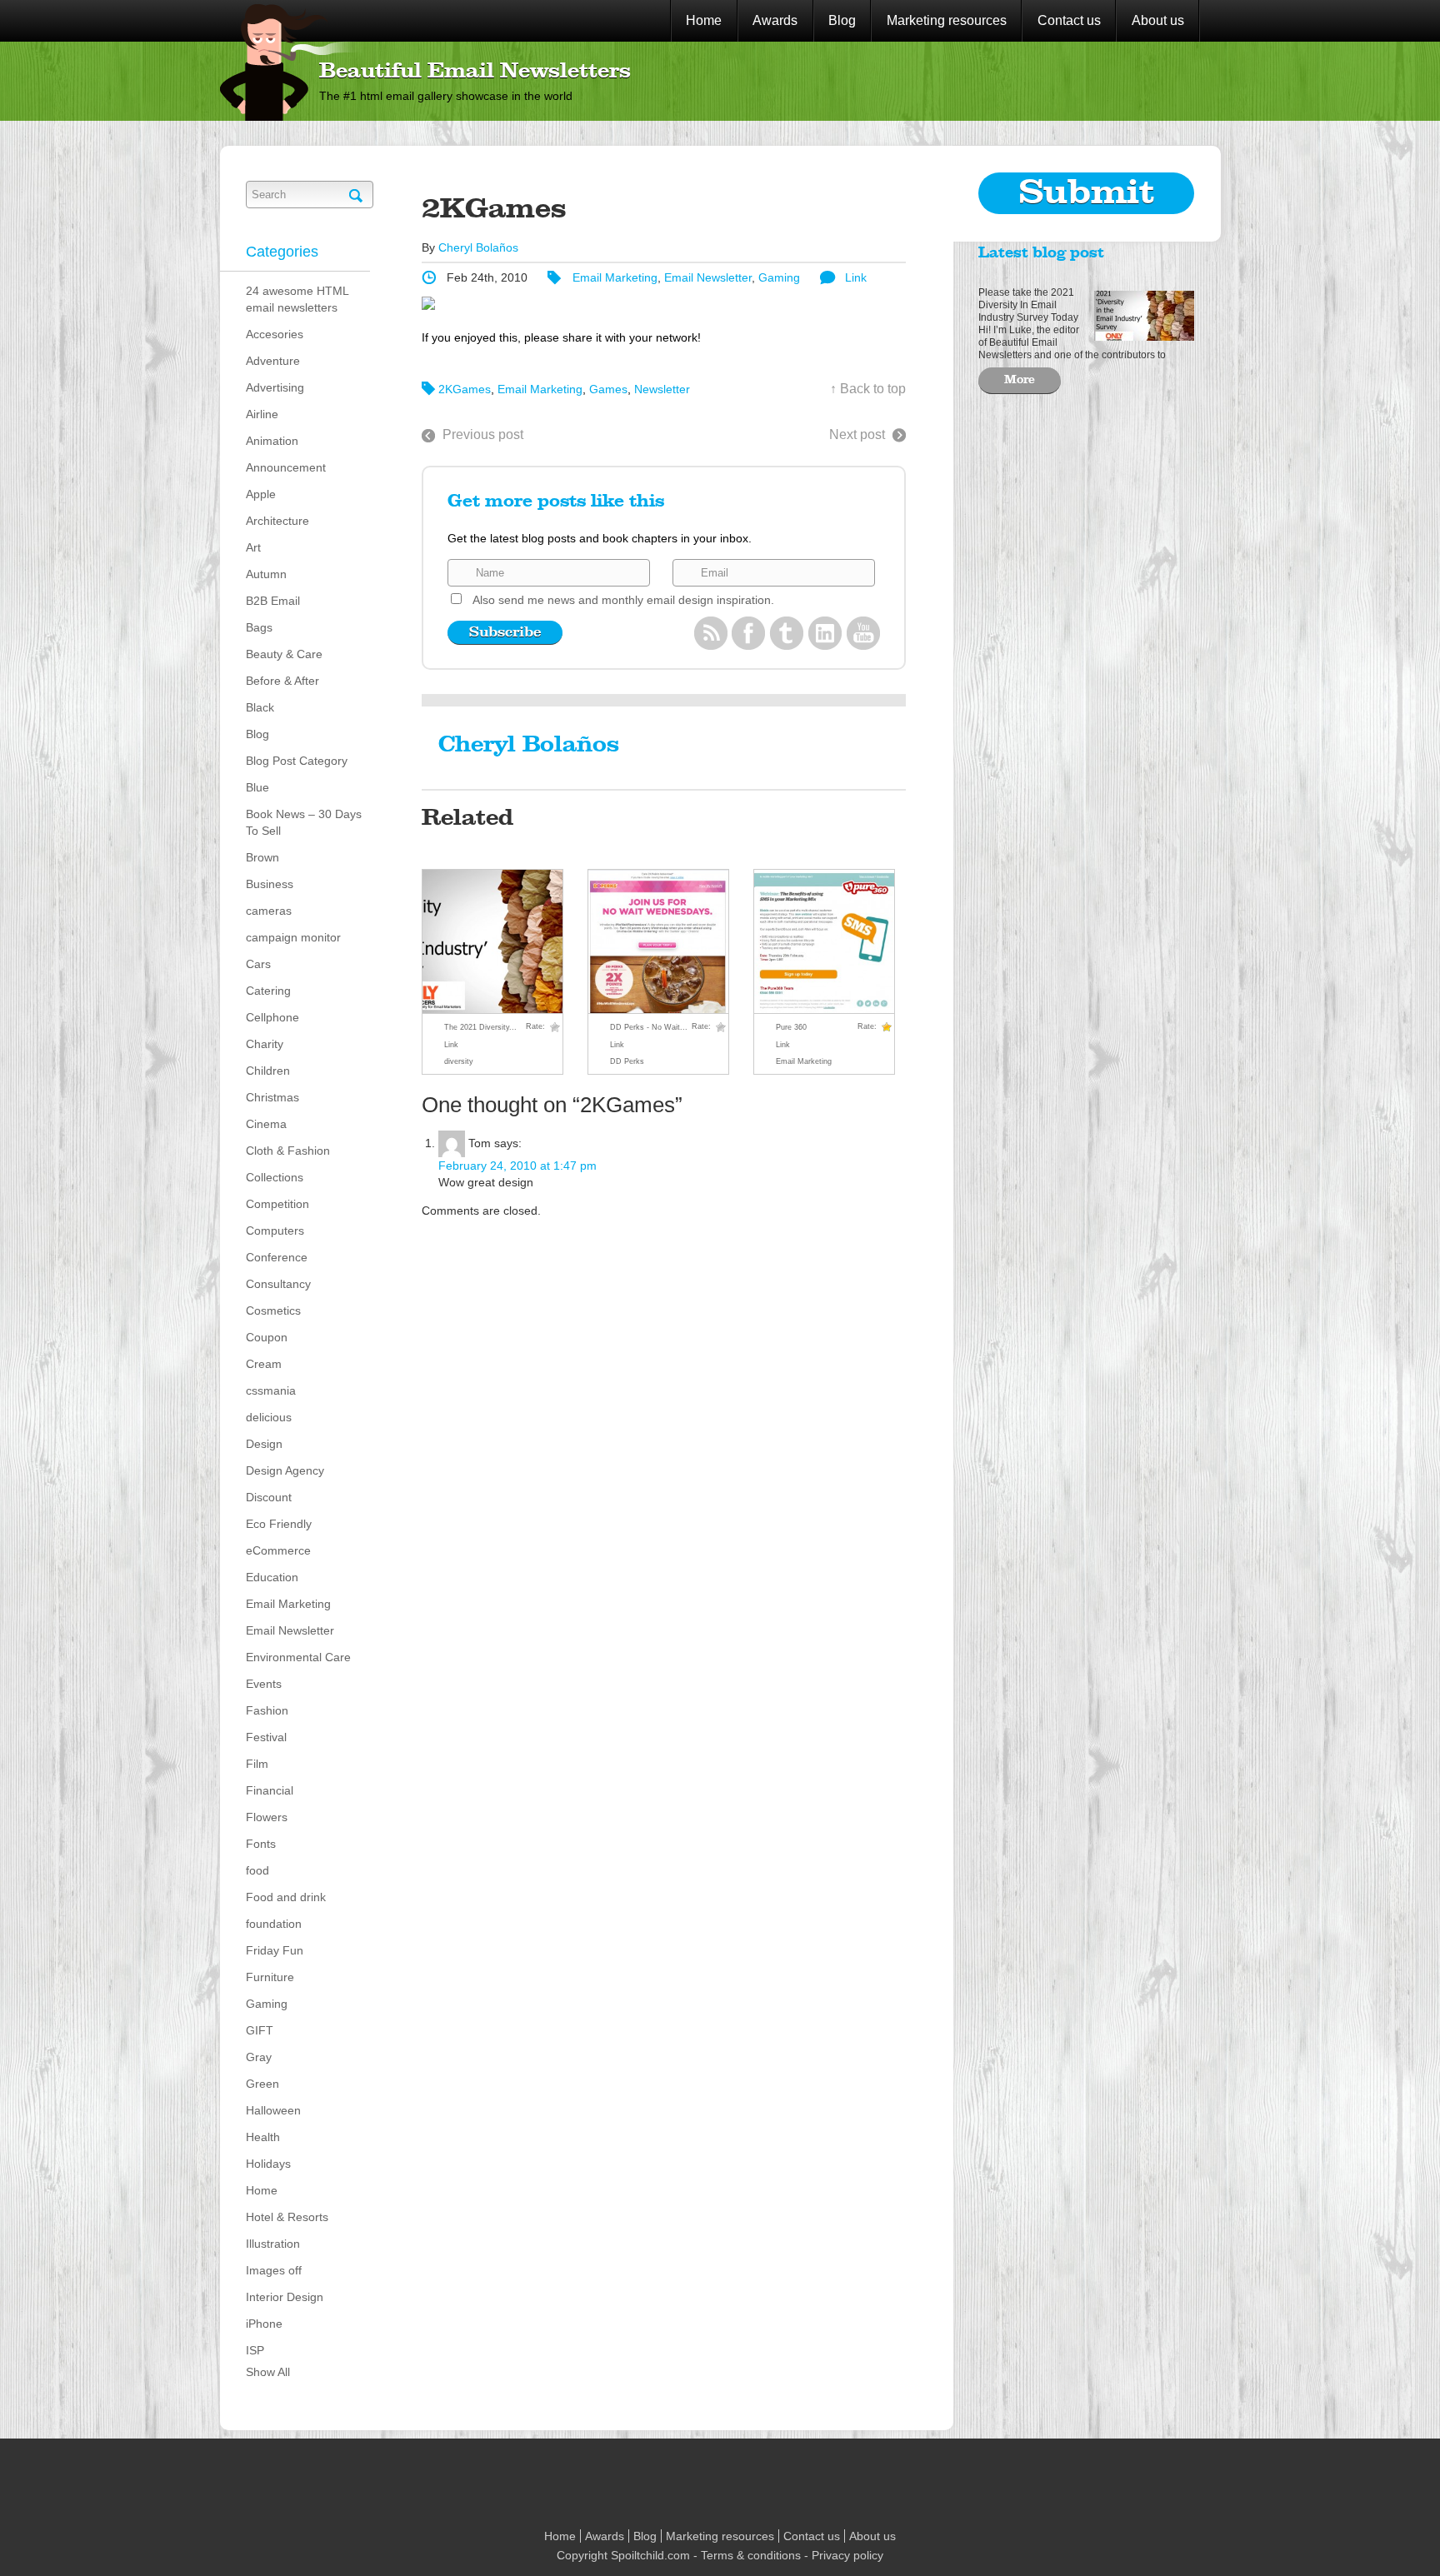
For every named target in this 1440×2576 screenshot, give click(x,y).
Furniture (270, 1977)
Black (260, 707)
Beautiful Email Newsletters (475, 72)
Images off (274, 2270)
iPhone (264, 2324)
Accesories (275, 334)
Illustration (273, 2244)
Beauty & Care (284, 654)
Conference (277, 1257)
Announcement (286, 467)
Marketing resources (947, 20)
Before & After (282, 681)
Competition (277, 1204)
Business (270, 884)
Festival (266, 1737)
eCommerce (278, 1550)
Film (257, 1764)
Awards (775, 20)
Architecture (277, 521)
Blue (257, 787)
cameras (269, 911)
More (1020, 380)
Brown (262, 857)
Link (856, 277)
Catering (268, 991)
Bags (259, 627)
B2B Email (273, 601)
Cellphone (272, 1017)
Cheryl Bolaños (478, 247)
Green (262, 2084)
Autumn (266, 574)
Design (264, 1444)
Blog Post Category (297, 761)
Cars (258, 964)
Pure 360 (791, 1027)
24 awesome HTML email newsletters (297, 299)
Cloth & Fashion (288, 1151)
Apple (261, 494)
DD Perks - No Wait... (649, 1027)
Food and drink (286, 1897)
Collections (275, 1177)
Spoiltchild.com (650, 2555)
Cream (264, 1364)
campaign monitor (293, 937)
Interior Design (285, 2297)
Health (263, 2137)
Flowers (267, 1817)
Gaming (267, 2004)
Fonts (261, 1844)
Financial (270, 1790)
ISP (255, 2350)
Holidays (268, 2164)
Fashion (267, 1710)
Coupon (267, 1337)
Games (608, 389)
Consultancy (278, 1284)
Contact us (1069, 20)
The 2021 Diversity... (480, 1027)
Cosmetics (273, 1310)
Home (704, 20)
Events (264, 1684)
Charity (265, 1044)
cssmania (271, 1390)
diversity (459, 1061)
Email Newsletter (290, 1630)
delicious (269, 1417)
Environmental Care (298, 1657)
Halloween (273, 2110)
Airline (262, 414)
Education (272, 1577)
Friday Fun (275, 1950)
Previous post (483, 434)
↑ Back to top (868, 389)
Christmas (272, 1097)
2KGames (465, 389)
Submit (1087, 193)
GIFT (260, 2030)
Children (268, 1071)
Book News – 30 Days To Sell (304, 822)
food (257, 1870)
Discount (269, 1497)
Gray (259, 2057)
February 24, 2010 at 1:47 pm (517, 1166)
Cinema (266, 1124)
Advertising (275, 387)
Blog (842, 20)
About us (1158, 20)
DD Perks (627, 1061)
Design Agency (285, 1470)
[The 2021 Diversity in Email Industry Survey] (1140, 314)
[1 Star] (555, 1027)
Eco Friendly (279, 1524)
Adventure (273, 361)
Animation (272, 441)
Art (253, 547)
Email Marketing (288, 1604)
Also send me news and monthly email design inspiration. (623, 600)
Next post (857, 434)
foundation (274, 1924)
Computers (275, 1231)
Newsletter (662, 389)
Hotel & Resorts (287, 2217)
